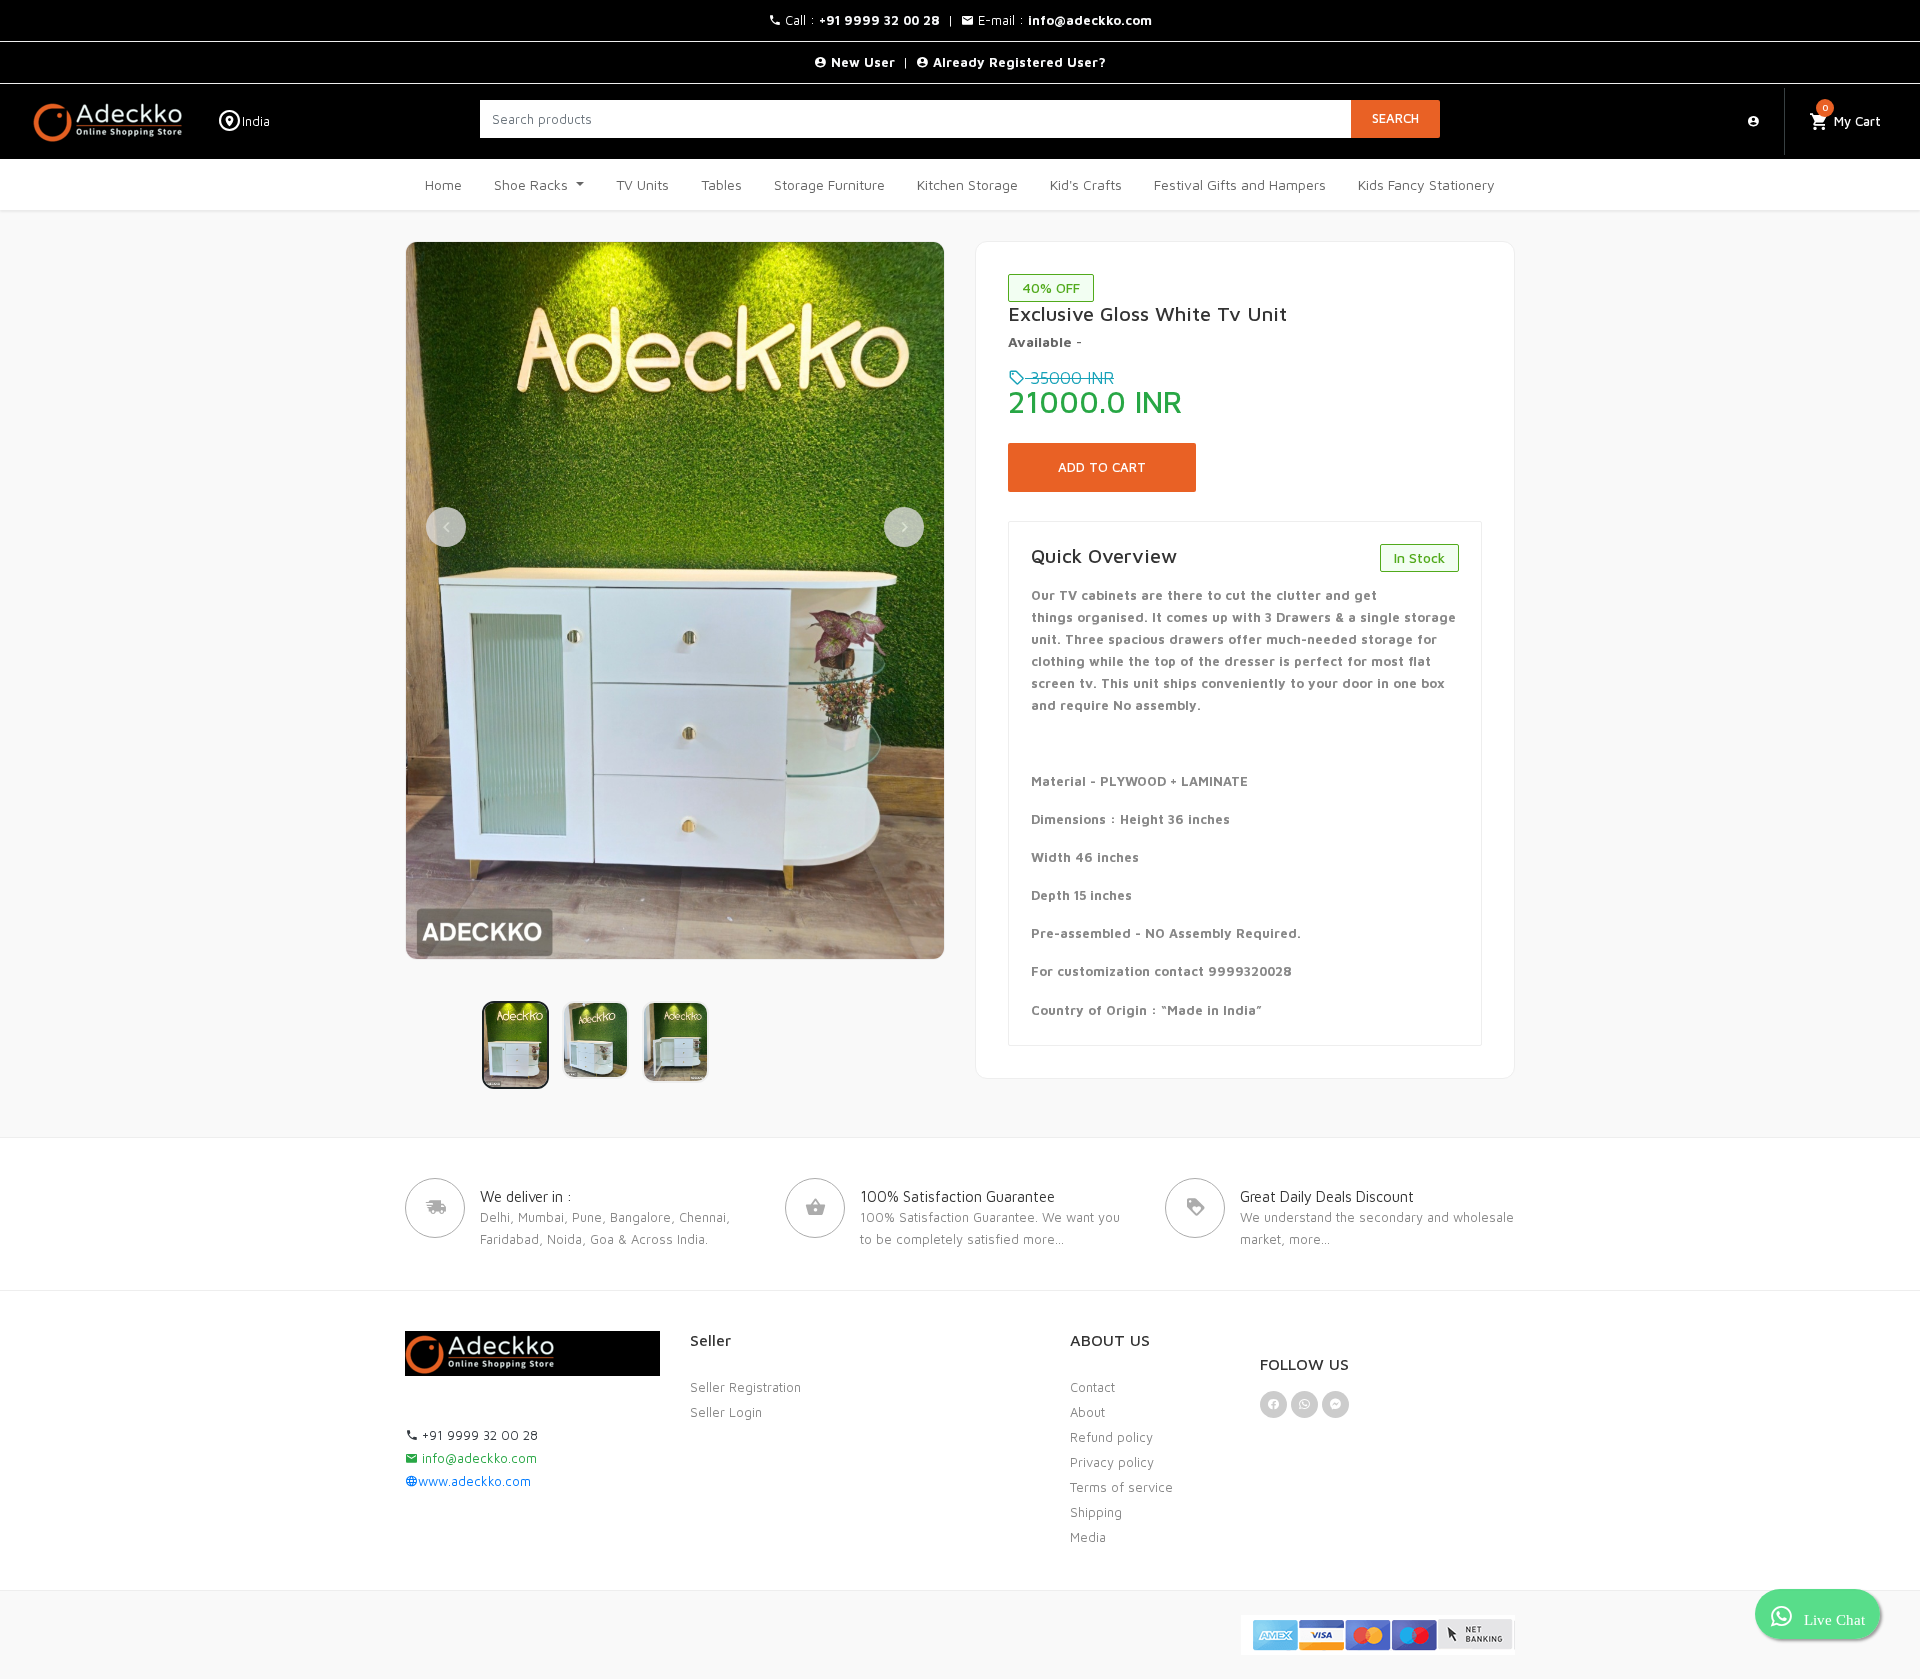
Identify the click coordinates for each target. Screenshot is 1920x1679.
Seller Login (726, 1412)
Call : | (871, 20)
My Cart (1851, 115)
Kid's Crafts (1086, 184)
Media (1088, 1537)
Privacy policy (1112, 1462)
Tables (721, 184)
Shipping (1096, 1512)
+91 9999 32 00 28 (478, 1435)
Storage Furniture (829, 184)
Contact (1092, 1387)
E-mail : (1063, 20)
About (1087, 1412)
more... (1043, 1239)
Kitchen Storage (967, 184)
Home (443, 184)
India (256, 122)
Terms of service (1121, 1487)
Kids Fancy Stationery (1426, 184)
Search (1395, 118)
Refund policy (1111, 1437)
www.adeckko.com (474, 1481)
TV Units (642, 184)
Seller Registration (745, 1387)
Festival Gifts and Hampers (1240, 184)
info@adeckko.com (477, 1458)
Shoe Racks (533, 184)
